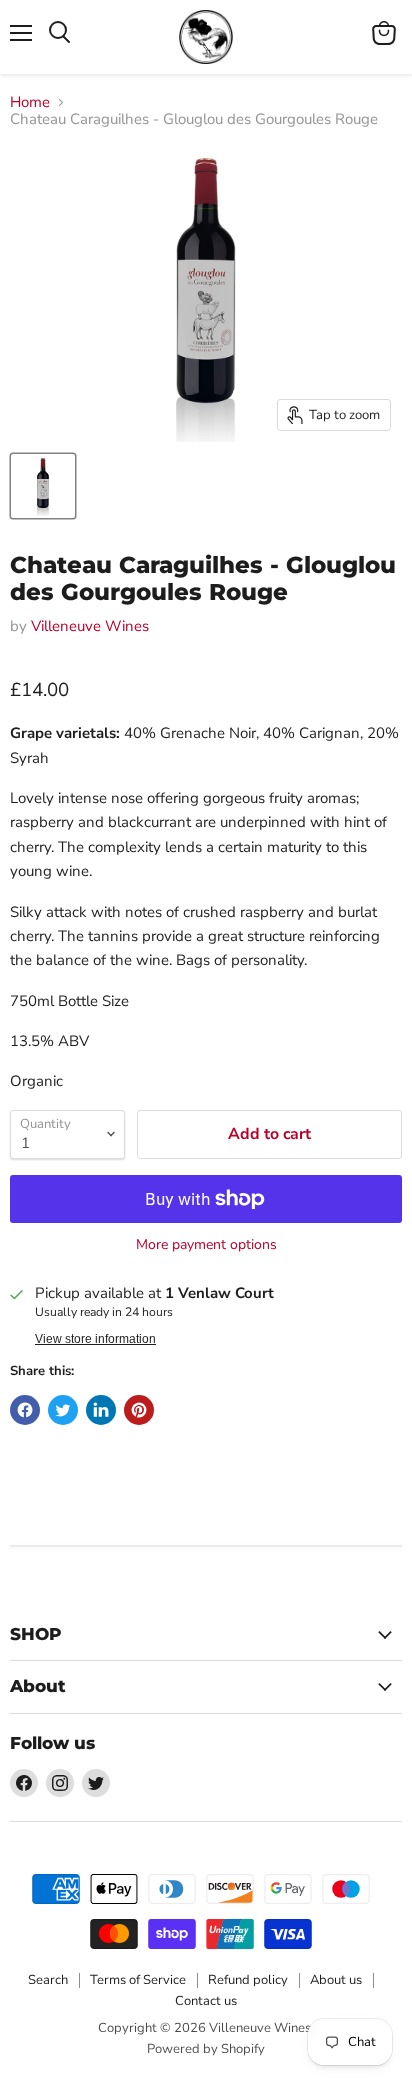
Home (30, 102)
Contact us (206, 2001)
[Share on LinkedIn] (101, 1410)
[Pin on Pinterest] (139, 1410)
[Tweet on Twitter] (63, 1410)
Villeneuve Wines (90, 626)
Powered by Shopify (206, 2049)
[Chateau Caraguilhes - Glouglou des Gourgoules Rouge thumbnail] (43, 486)
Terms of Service (138, 1980)
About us (336, 1980)
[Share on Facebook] (25, 1410)
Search (48, 1980)
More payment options (206, 1245)
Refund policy (248, 1980)
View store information (95, 1339)
